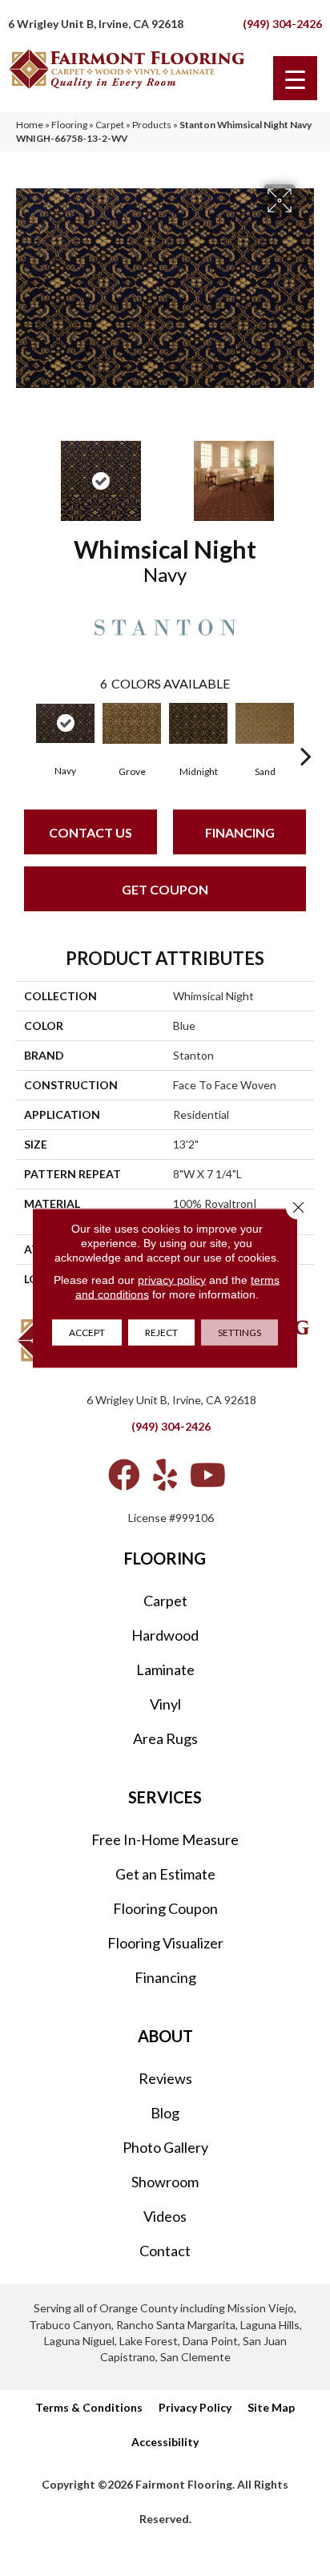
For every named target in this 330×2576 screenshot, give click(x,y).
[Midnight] (198, 723)
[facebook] (124, 1475)
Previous (24, 473)
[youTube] (208, 1475)
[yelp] (165, 1475)
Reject (161, 1332)
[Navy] (65, 723)
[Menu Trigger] (295, 78)
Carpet (110, 125)
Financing (240, 832)
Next (306, 473)
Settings (239, 1332)
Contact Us (91, 832)
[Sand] (265, 723)
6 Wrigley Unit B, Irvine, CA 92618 (96, 24)
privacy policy (172, 1280)
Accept (87, 1332)
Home (30, 125)
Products (152, 125)
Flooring (69, 125)
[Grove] (132, 723)
